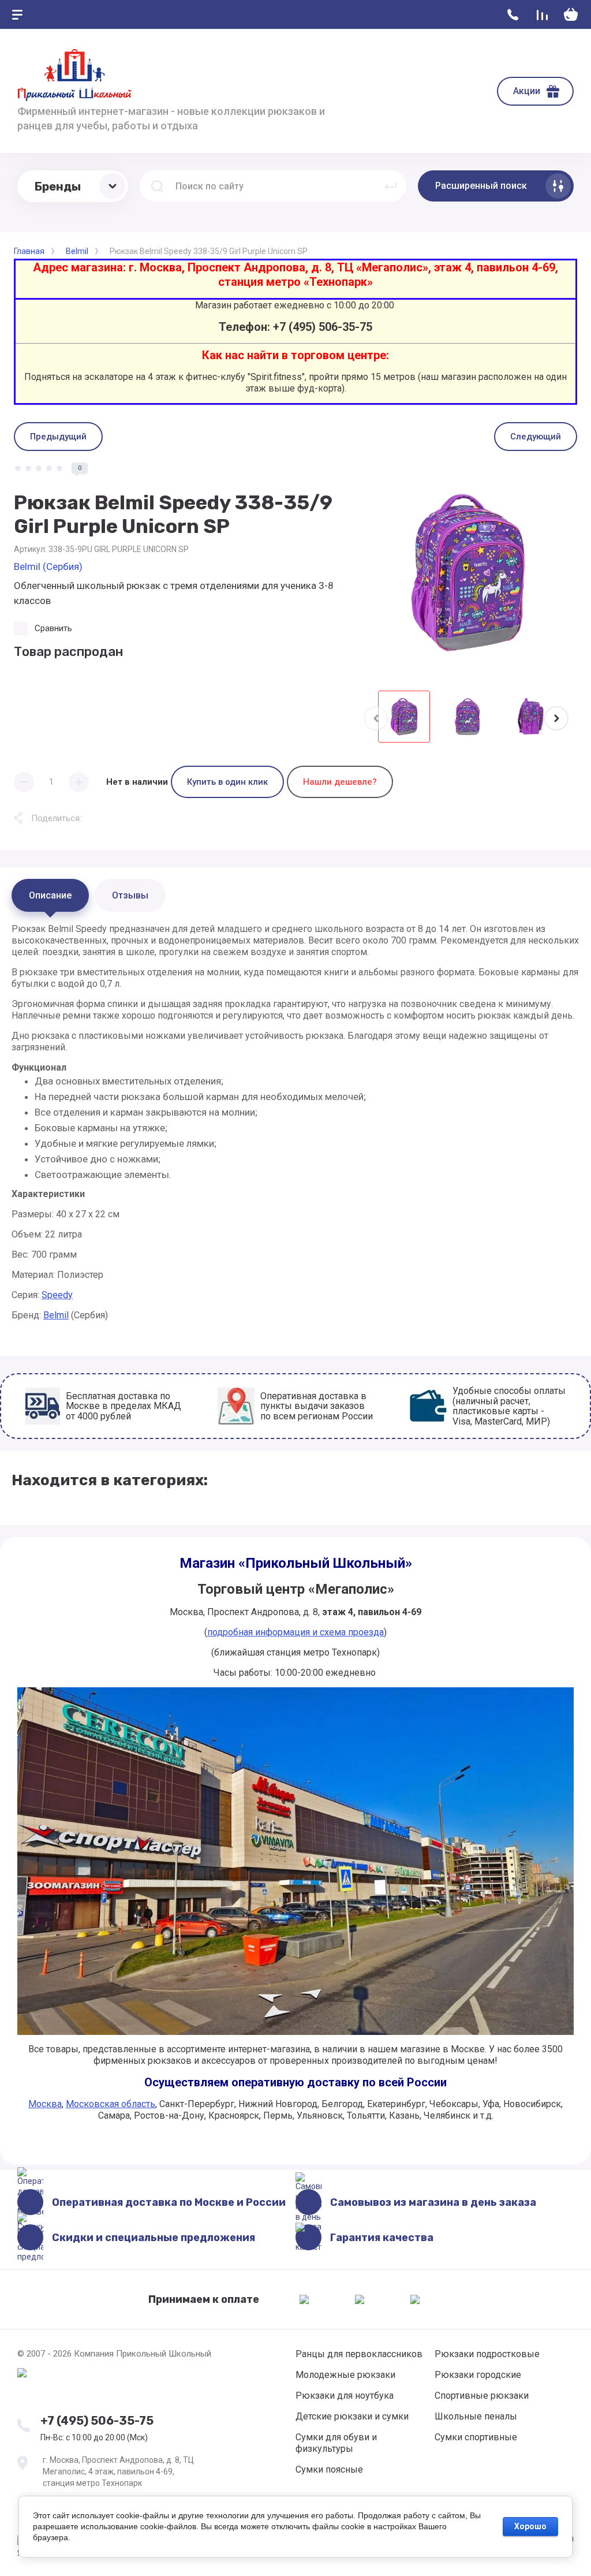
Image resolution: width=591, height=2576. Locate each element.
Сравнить (53, 628)
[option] (467, 572)
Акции (527, 91)
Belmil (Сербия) (48, 566)
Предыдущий (58, 437)
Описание (50, 895)
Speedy (57, 1295)
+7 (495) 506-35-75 (97, 2421)
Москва (45, 2104)
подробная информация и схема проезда (295, 1632)
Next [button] (556, 718)
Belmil (56, 1315)
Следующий (536, 437)
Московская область (111, 2104)
